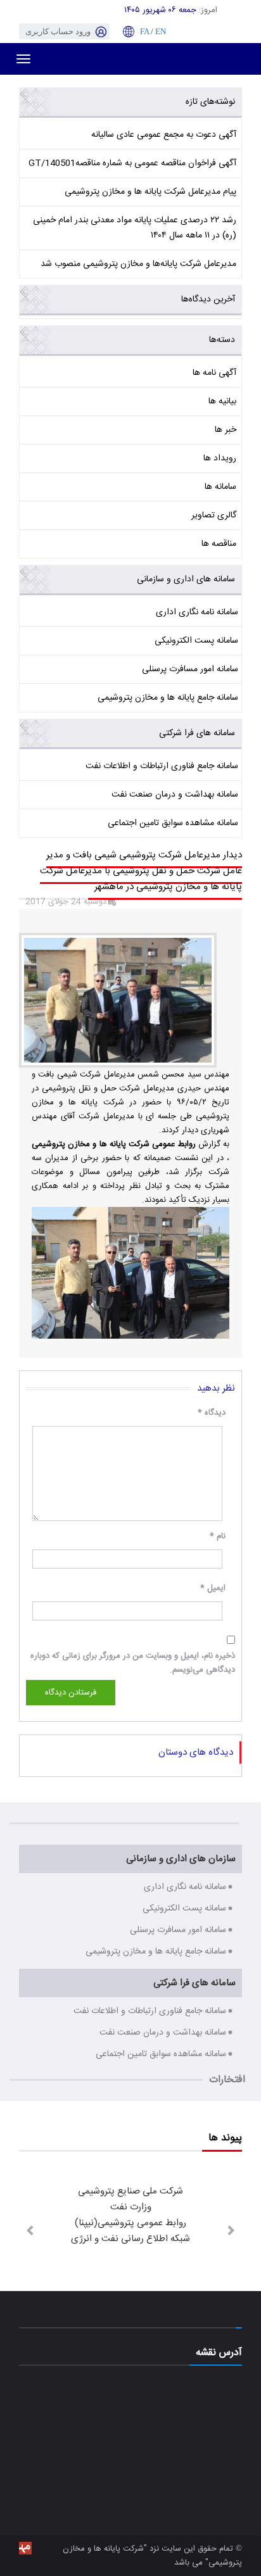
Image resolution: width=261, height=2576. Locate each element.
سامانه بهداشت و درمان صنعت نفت (175, 795)
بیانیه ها (222, 401)
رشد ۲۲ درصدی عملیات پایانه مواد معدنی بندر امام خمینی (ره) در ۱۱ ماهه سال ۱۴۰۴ (135, 228)
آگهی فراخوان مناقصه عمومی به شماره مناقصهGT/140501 (132, 163)
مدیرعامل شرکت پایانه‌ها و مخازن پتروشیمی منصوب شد (138, 264)
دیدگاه (212, 1413)
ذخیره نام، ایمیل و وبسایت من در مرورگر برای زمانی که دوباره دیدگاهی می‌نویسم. (133, 1663)
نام (218, 1536)
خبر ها (226, 430)
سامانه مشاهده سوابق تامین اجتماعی (173, 823)
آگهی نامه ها (214, 373)
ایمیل (213, 1588)
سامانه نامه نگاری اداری (197, 612)
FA (144, 31)
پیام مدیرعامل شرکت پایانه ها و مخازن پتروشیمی (150, 192)
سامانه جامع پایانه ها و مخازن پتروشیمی (168, 698)
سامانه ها (220, 487)
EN (161, 31)
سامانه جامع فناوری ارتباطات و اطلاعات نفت (162, 766)
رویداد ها (220, 458)
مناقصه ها (219, 544)
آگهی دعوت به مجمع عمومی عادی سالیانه (164, 135)
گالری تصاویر (214, 515)
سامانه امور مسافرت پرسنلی (190, 669)
